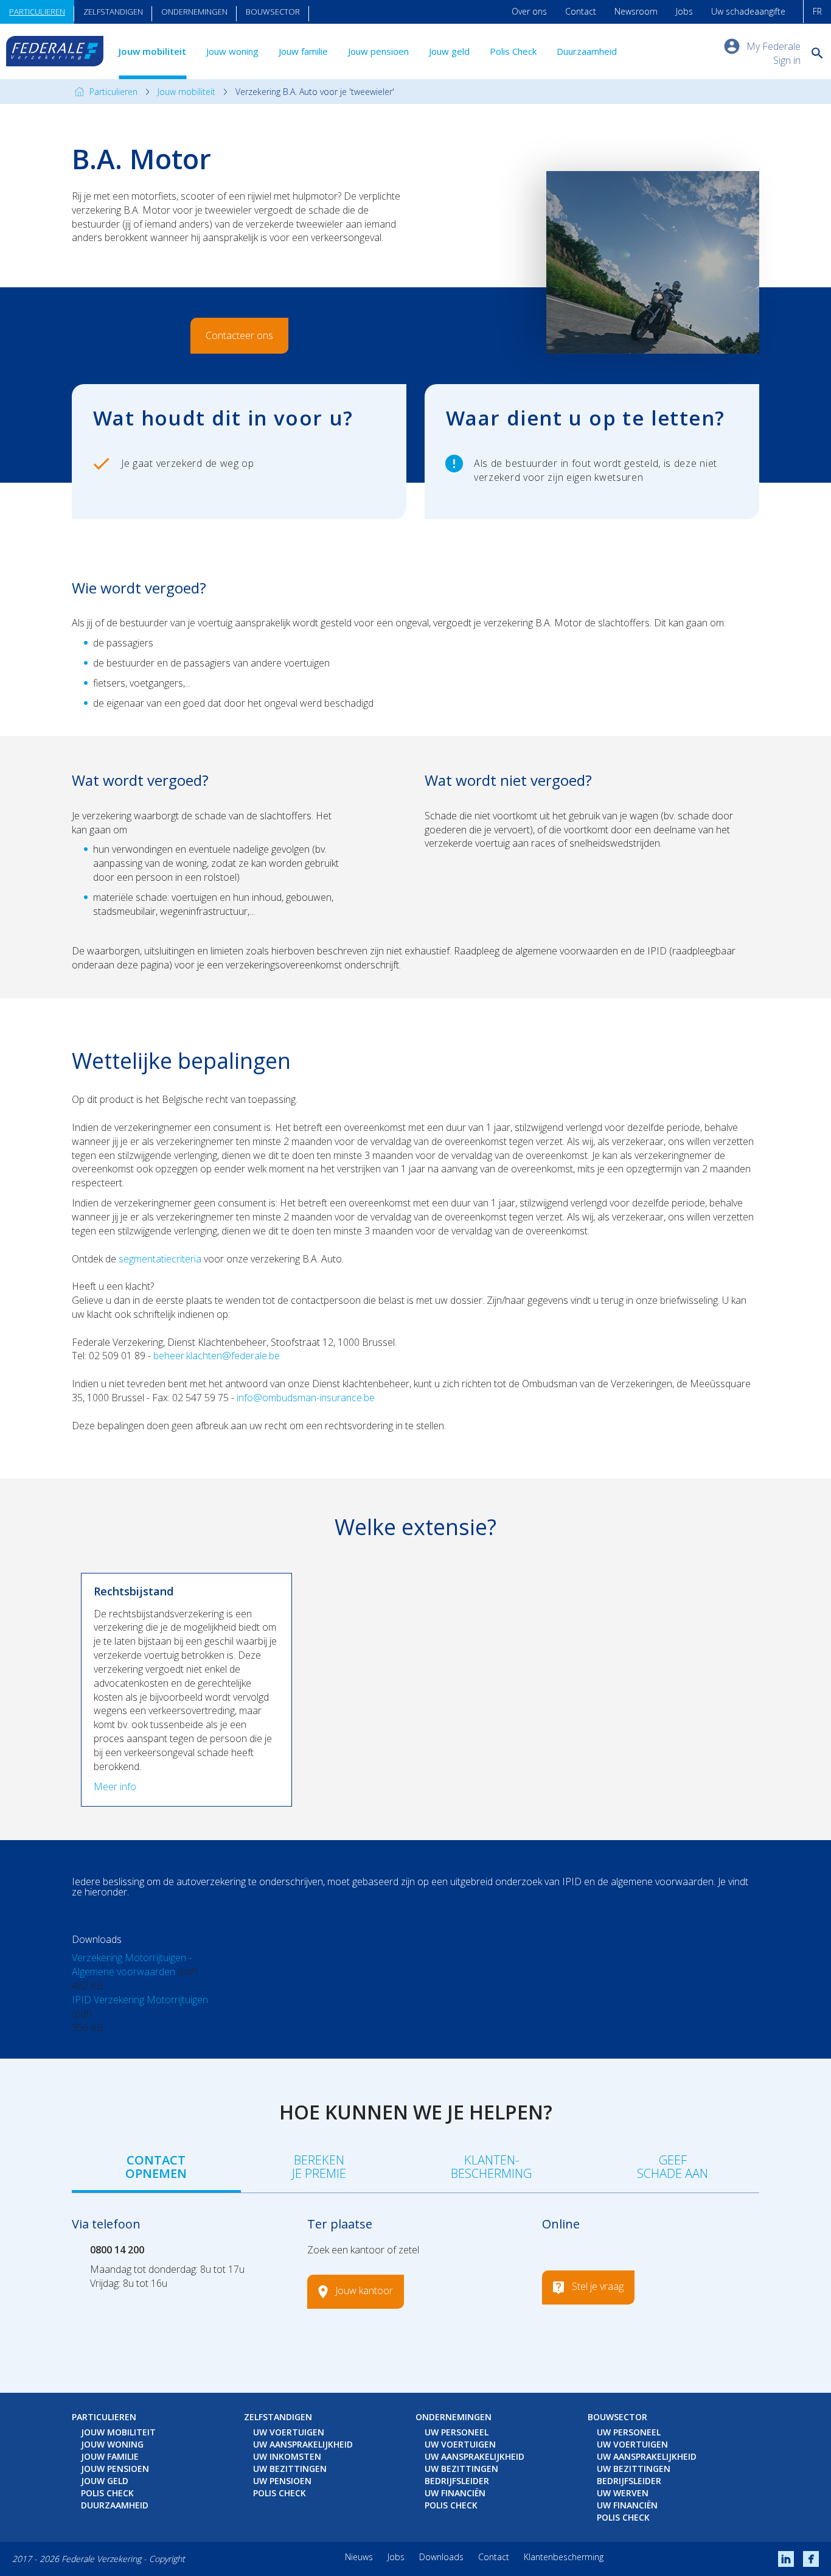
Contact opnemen (156, 2167)
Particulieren (37, 12)
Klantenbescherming (564, 2557)
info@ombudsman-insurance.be (306, 1398)
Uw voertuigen (289, 2432)
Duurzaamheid (587, 51)
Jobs (684, 11)
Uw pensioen (282, 2481)
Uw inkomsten (287, 2456)
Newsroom (636, 11)
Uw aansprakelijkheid (303, 2444)
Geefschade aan (673, 2167)
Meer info (115, 1787)
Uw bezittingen (290, 2469)
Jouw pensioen (378, 51)
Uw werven (623, 2493)
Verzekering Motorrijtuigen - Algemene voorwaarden (132, 1965)
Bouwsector (273, 12)
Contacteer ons (239, 335)
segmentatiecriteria (160, 1259)
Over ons (529, 11)
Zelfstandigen (113, 12)
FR (817, 11)
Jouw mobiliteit (152, 51)
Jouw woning (232, 51)
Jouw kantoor (364, 2291)
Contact (581, 11)
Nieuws (359, 2557)
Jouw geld (449, 51)
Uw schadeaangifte (748, 11)
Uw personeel (457, 2432)
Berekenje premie (319, 2167)
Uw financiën (455, 2493)
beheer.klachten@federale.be (217, 1356)
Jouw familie (303, 51)
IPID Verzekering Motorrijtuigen (140, 2000)
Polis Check (513, 51)
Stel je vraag (598, 2287)
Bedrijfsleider (457, 2481)
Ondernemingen (194, 12)
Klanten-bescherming (491, 2167)
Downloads (441, 2557)
